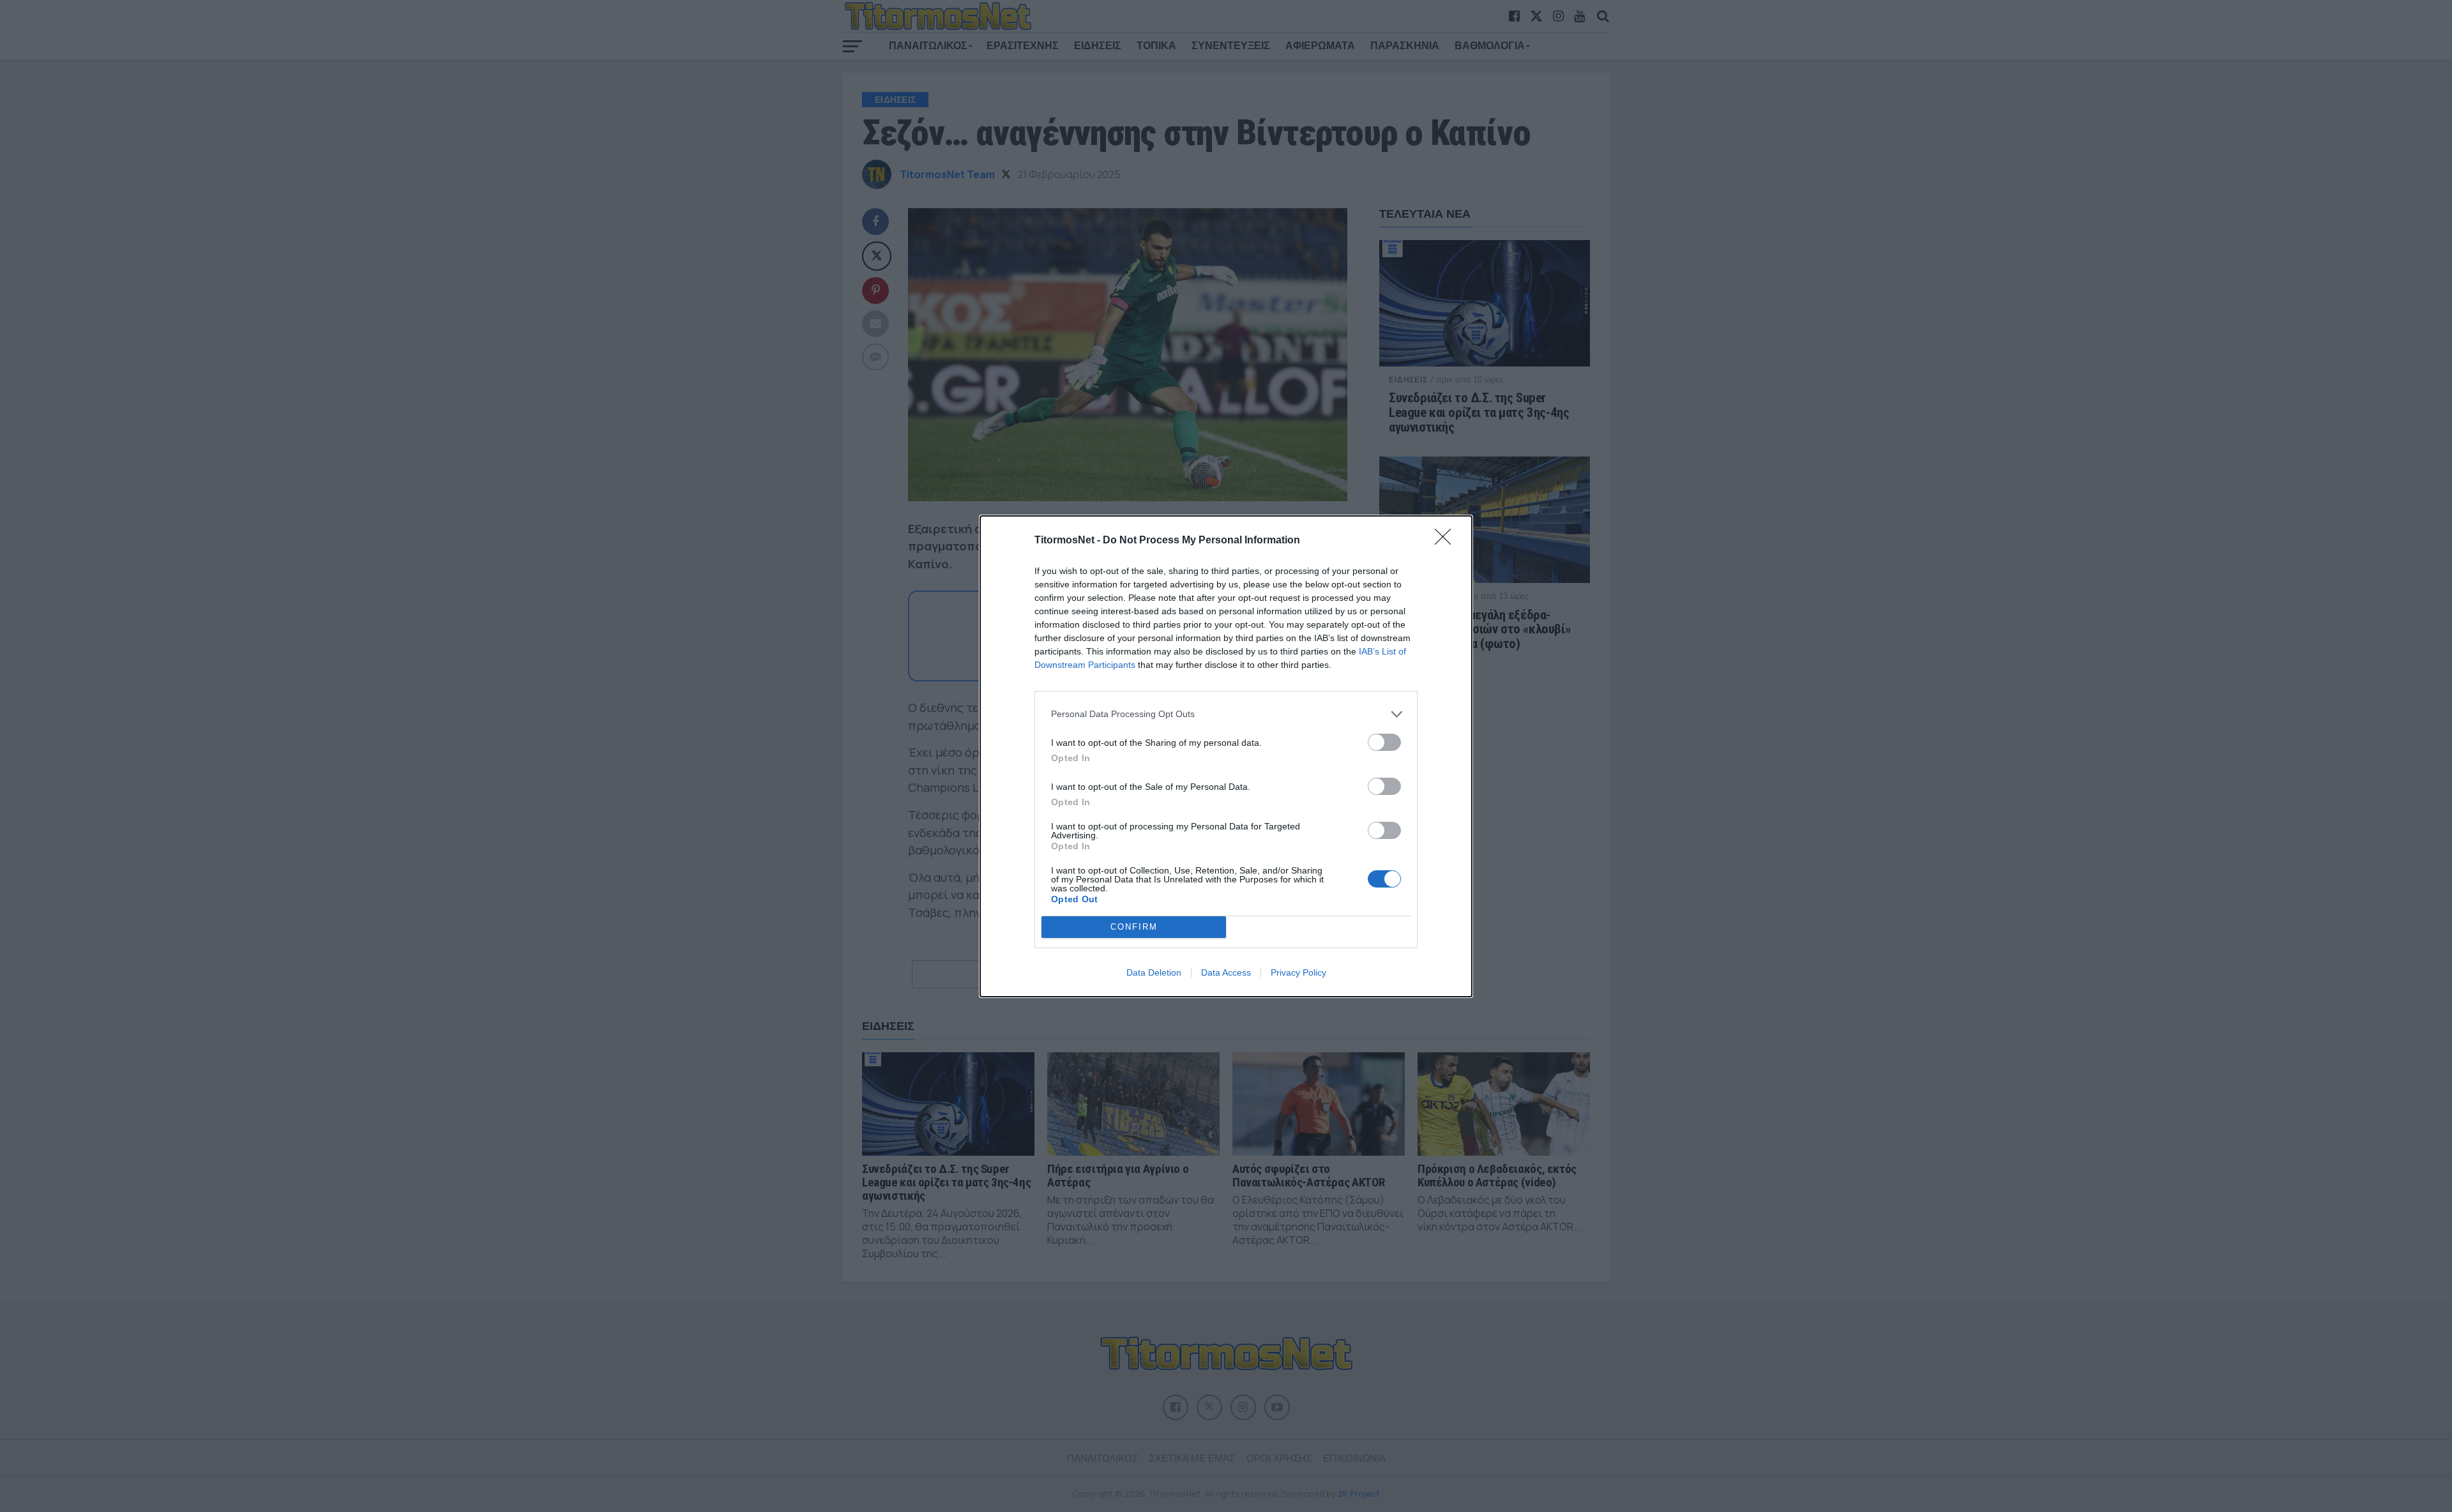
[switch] (1384, 742)
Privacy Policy (1298, 972)
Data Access (1226, 972)
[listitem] (1226, 714)
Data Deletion (1154, 972)
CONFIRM (1134, 927)
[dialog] (1226, 756)
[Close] (1447, 541)
